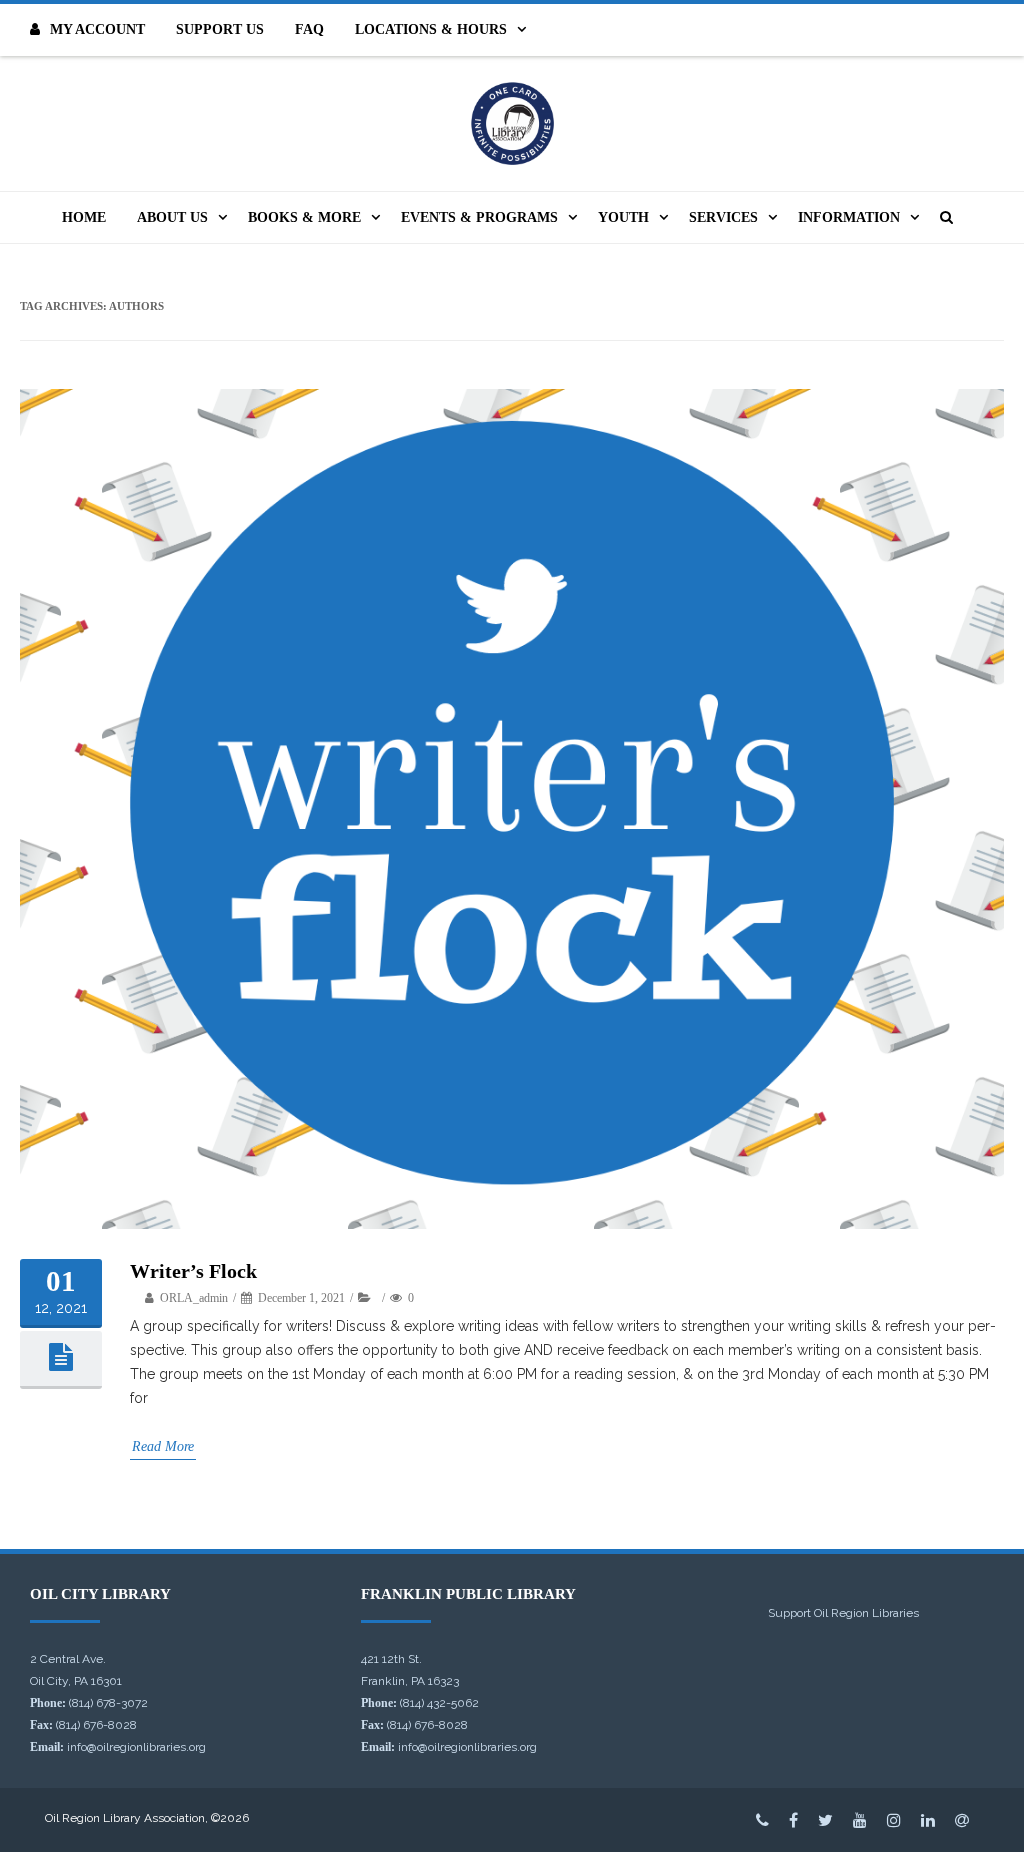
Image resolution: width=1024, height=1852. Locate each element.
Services (723, 217)
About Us (172, 217)
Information (849, 217)
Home (84, 217)
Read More (163, 1446)
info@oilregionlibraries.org (136, 1747)
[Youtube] (860, 1820)
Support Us (220, 29)
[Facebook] (793, 1820)
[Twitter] (825, 1820)
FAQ (309, 29)
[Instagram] (894, 1820)
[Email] (962, 1820)
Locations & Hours (431, 29)
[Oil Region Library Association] (512, 123)
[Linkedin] (928, 1820)
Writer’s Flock (193, 1271)
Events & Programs (479, 217)
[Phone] (762, 1820)
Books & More (304, 217)
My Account (97, 29)
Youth (623, 217)
